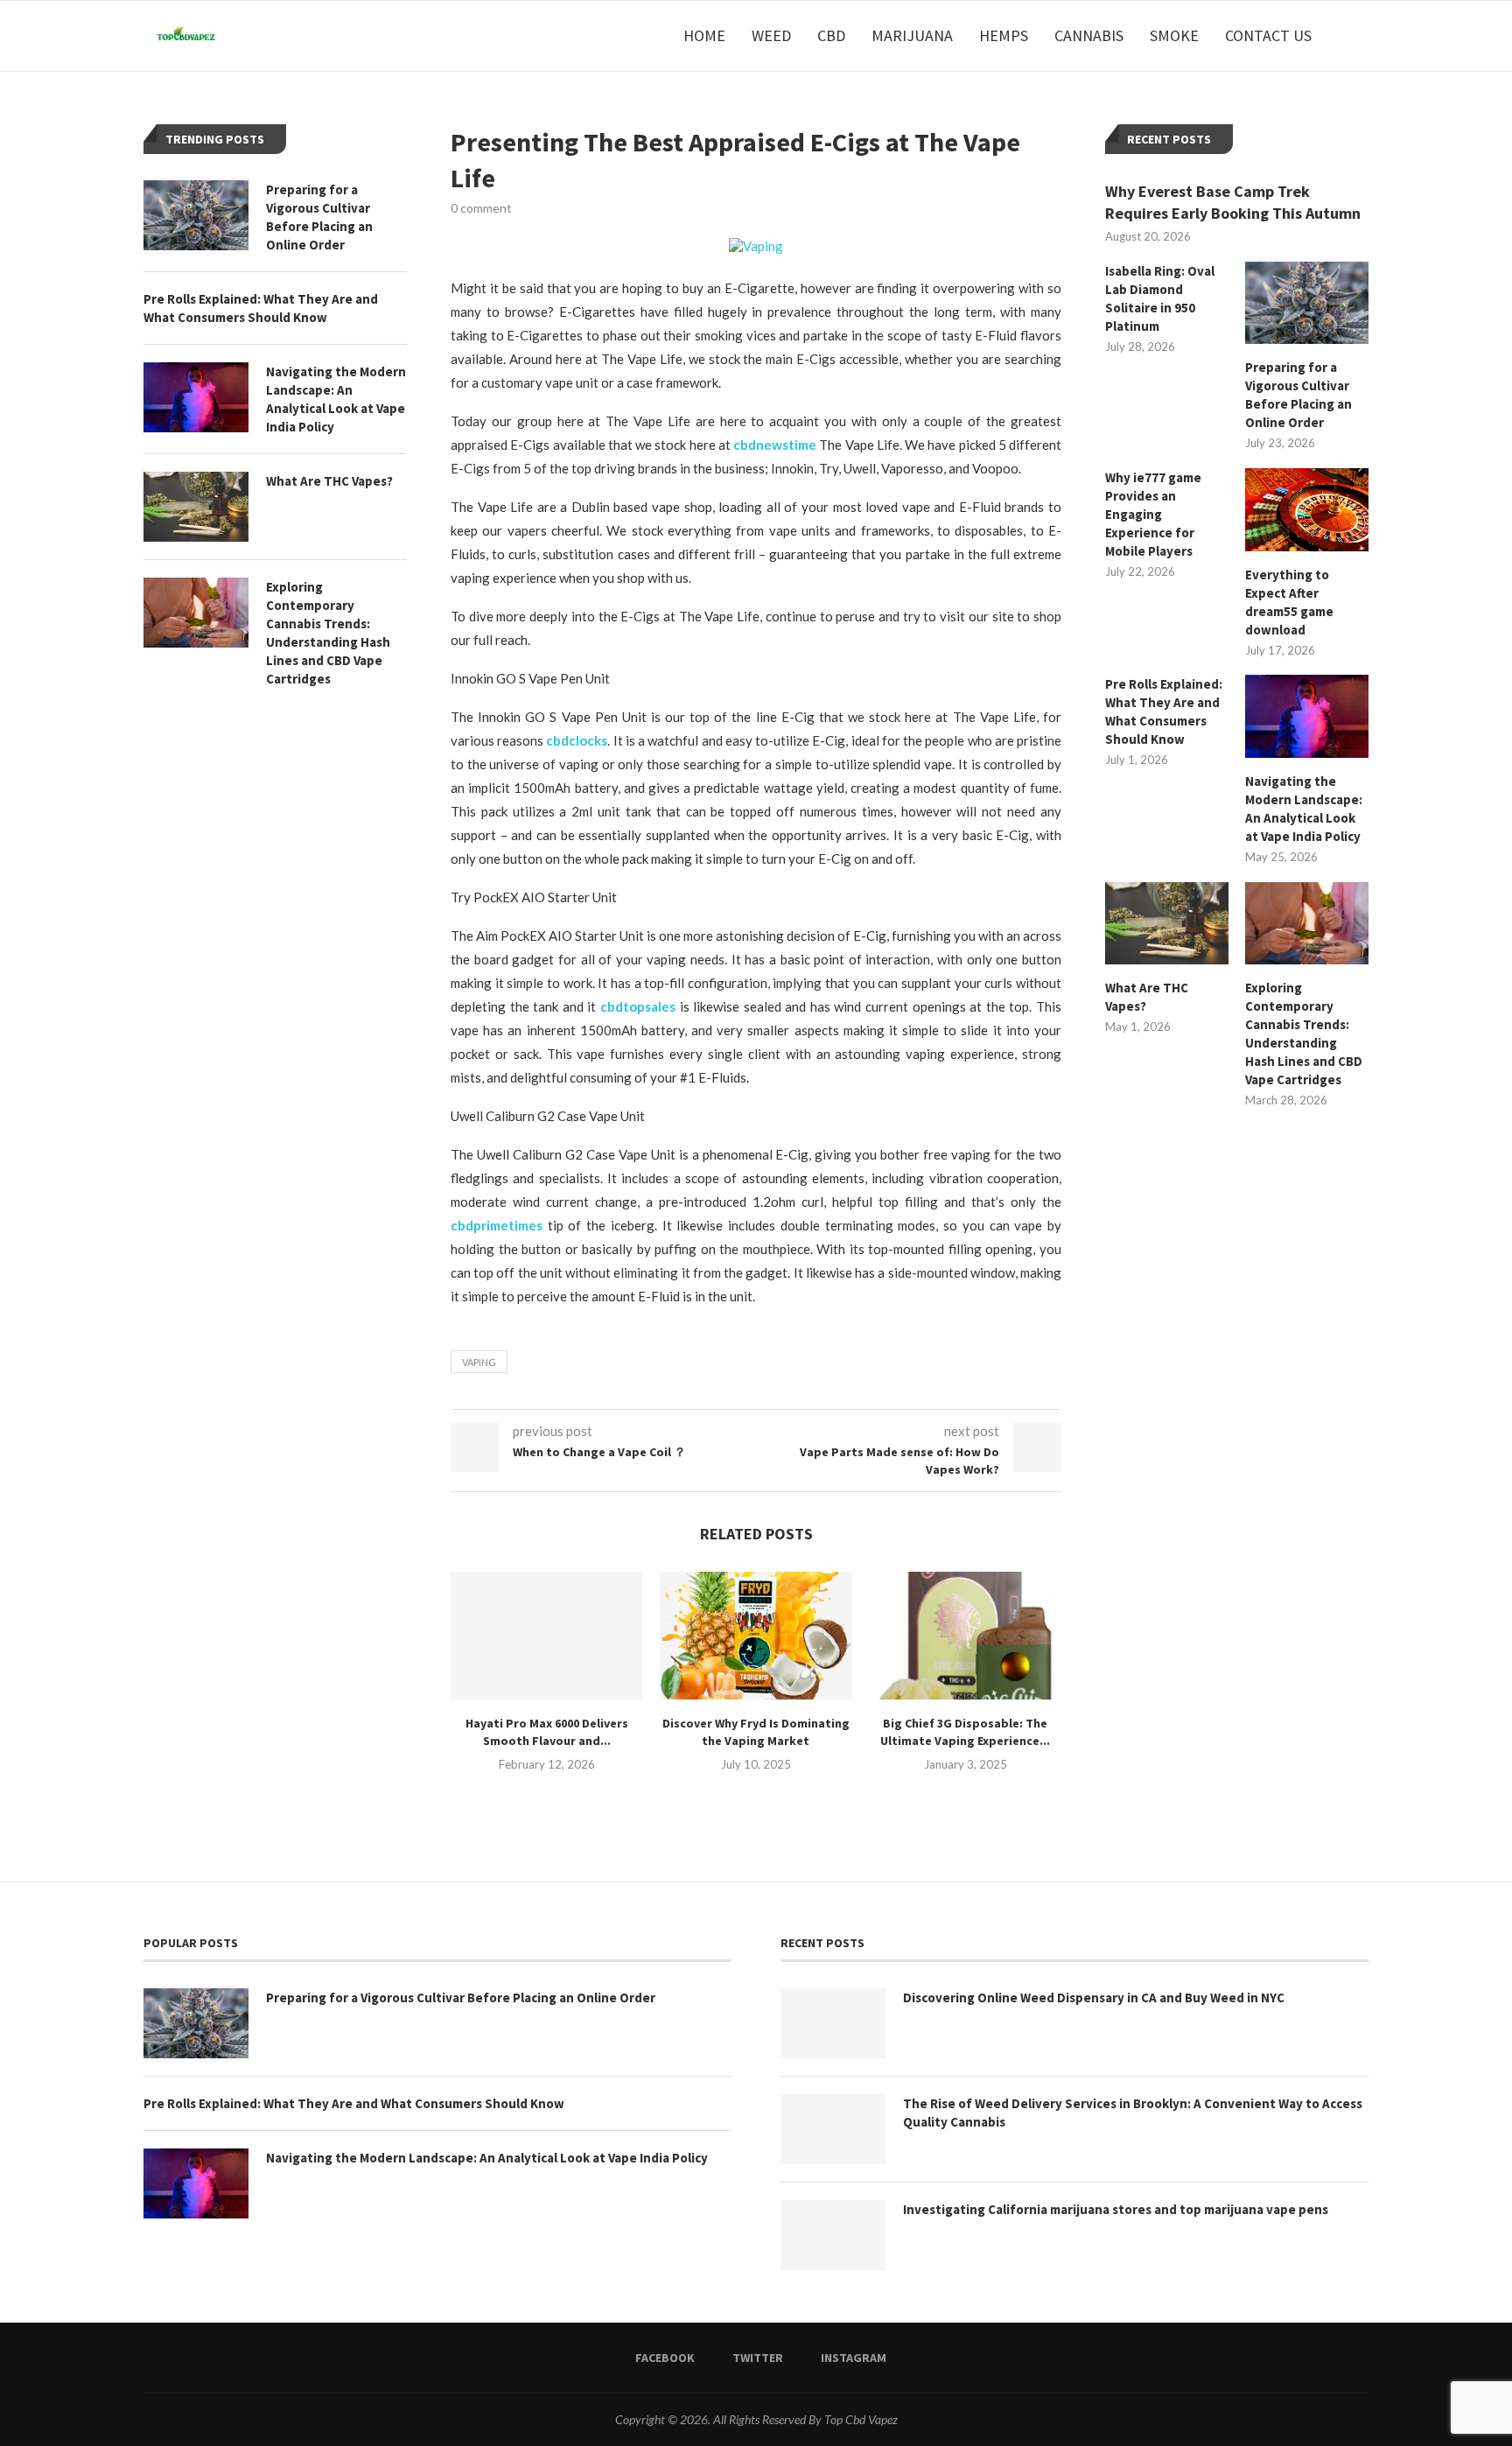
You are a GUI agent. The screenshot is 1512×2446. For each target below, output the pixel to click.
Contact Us (1268, 35)
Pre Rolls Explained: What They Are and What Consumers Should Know (1164, 711)
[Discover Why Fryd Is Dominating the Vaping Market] (756, 1636)
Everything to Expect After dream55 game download (1289, 602)
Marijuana (912, 35)
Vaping (479, 1362)
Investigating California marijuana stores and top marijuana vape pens (1116, 2209)
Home (704, 35)
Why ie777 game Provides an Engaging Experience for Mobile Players (1153, 514)
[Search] (1360, 36)
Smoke (1174, 35)
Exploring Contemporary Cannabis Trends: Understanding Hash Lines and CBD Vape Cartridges (1304, 1034)
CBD (831, 35)
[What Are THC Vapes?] (1167, 923)
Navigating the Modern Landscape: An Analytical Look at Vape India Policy (1304, 809)
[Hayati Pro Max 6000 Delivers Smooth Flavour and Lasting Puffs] (546, 1636)
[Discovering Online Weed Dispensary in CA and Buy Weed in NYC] (833, 2023)
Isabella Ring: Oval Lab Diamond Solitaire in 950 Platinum (1160, 298)
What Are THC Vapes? (1147, 997)
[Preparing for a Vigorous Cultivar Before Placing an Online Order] (1307, 303)
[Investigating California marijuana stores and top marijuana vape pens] (833, 2235)
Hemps (1004, 35)
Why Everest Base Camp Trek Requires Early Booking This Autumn (1233, 202)
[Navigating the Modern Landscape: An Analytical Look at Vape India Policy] (1307, 716)
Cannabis (1089, 35)
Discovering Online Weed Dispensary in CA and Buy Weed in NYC (1094, 1997)
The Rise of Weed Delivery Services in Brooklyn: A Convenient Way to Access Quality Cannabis (1133, 2113)
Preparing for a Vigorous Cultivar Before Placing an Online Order (1298, 395)
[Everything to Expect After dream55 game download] (1307, 509)
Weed (771, 35)
